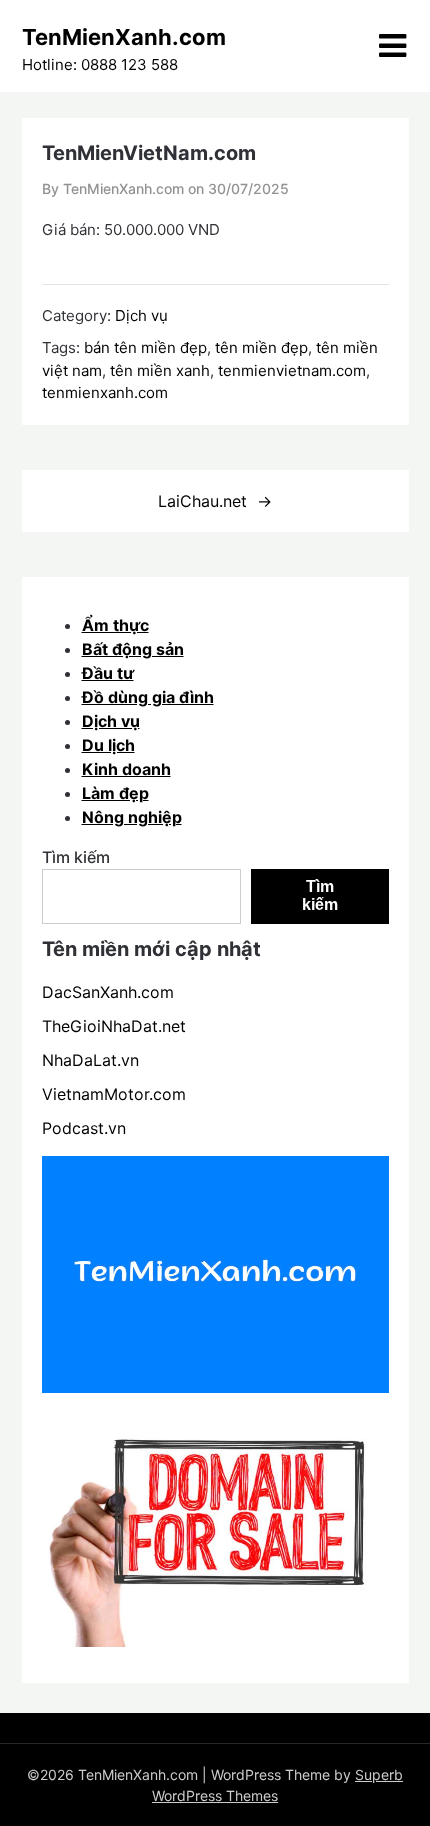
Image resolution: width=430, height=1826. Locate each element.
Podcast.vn (84, 1128)
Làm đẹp (115, 793)
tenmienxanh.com (105, 392)
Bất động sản (133, 649)
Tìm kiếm (76, 857)
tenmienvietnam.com (292, 370)
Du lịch (108, 745)
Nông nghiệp (132, 817)
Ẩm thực (115, 625)
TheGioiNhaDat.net (114, 1026)
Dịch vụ (141, 315)
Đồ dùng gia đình (148, 697)
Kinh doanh (126, 769)
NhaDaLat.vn (90, 1060)
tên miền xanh (160, 370)
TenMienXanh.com (124, 37)
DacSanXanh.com (108, 992)
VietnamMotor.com (114, 1094)
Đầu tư (108, 673)
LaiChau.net (202, 501)
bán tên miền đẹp (145, 347)
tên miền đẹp (261, 347)
